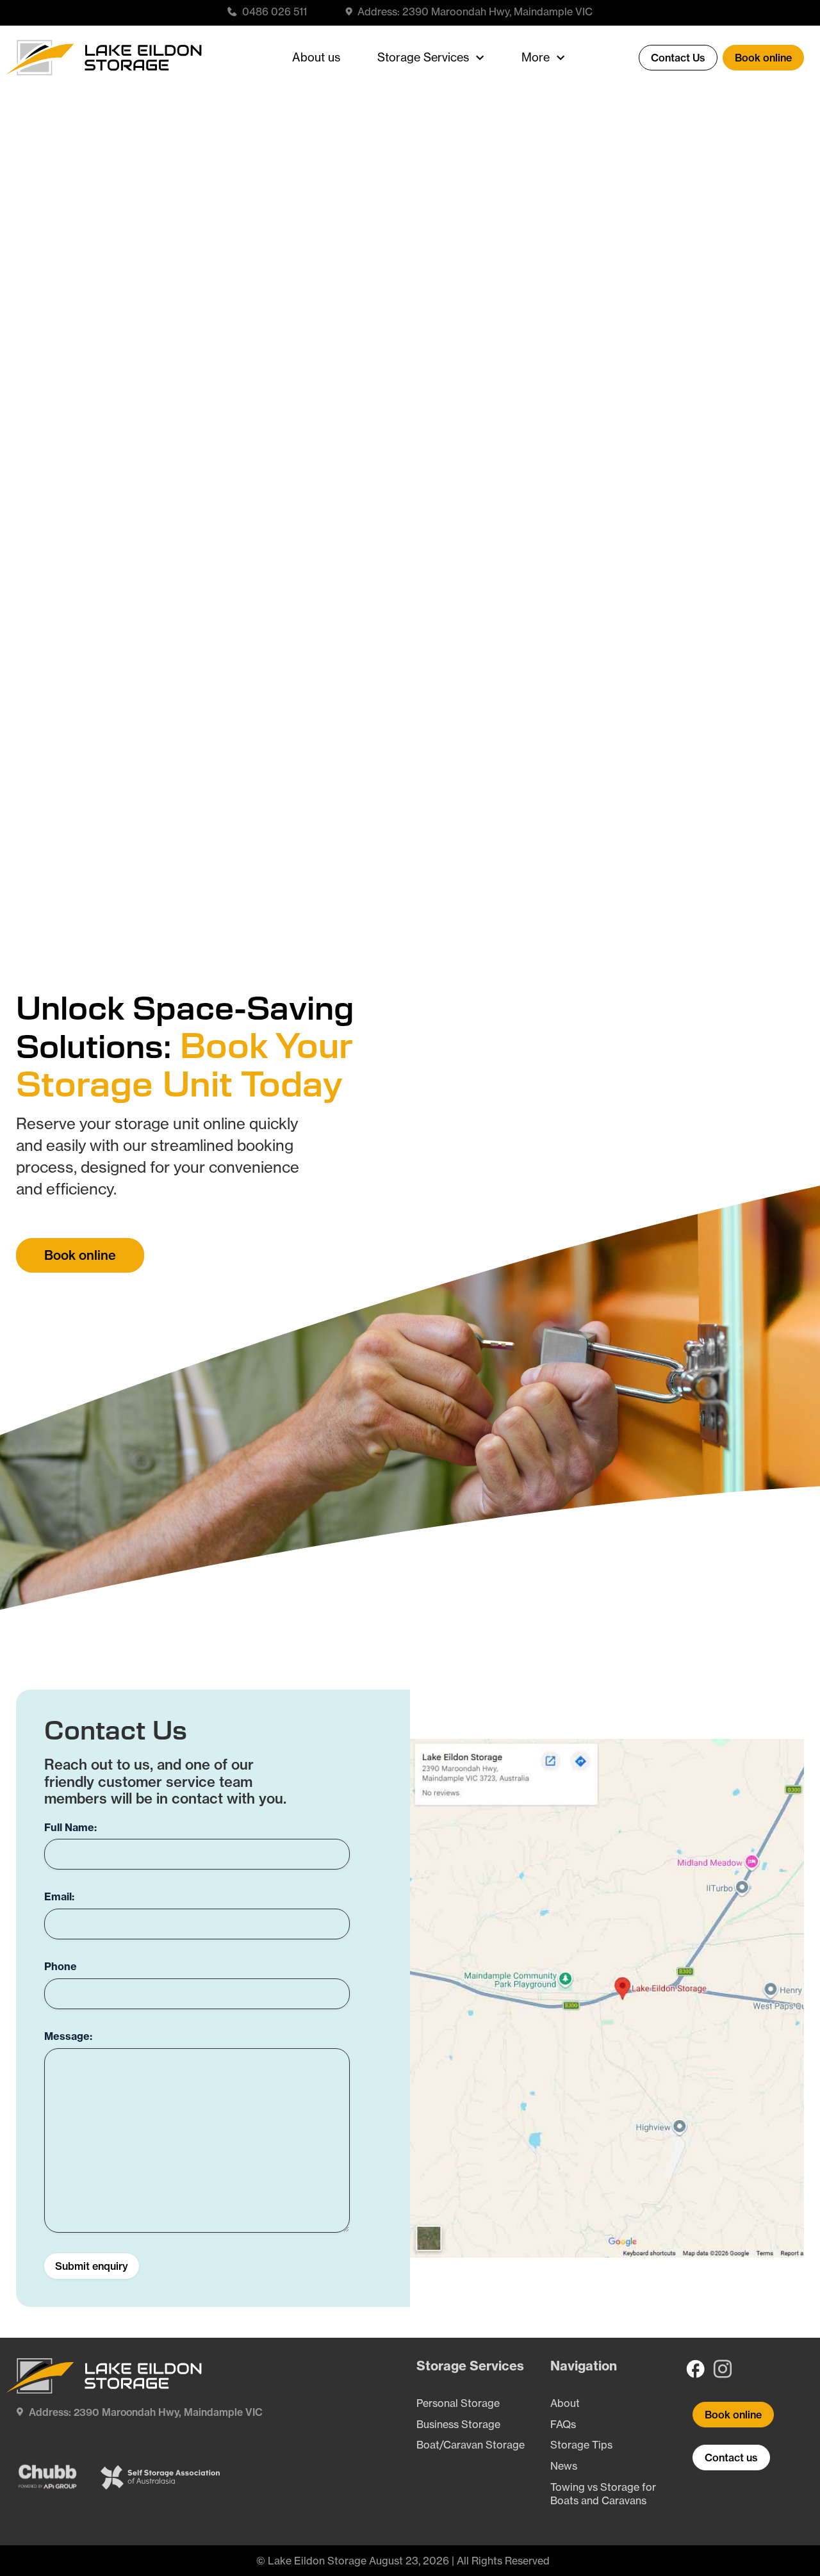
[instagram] (725, 2369)
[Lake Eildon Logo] (107, 45)
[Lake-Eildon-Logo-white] (107, 2363)
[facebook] (696, 2369)
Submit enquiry (92, 2266)
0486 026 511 (275, 12)
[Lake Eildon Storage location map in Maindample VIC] (607, 1744)
